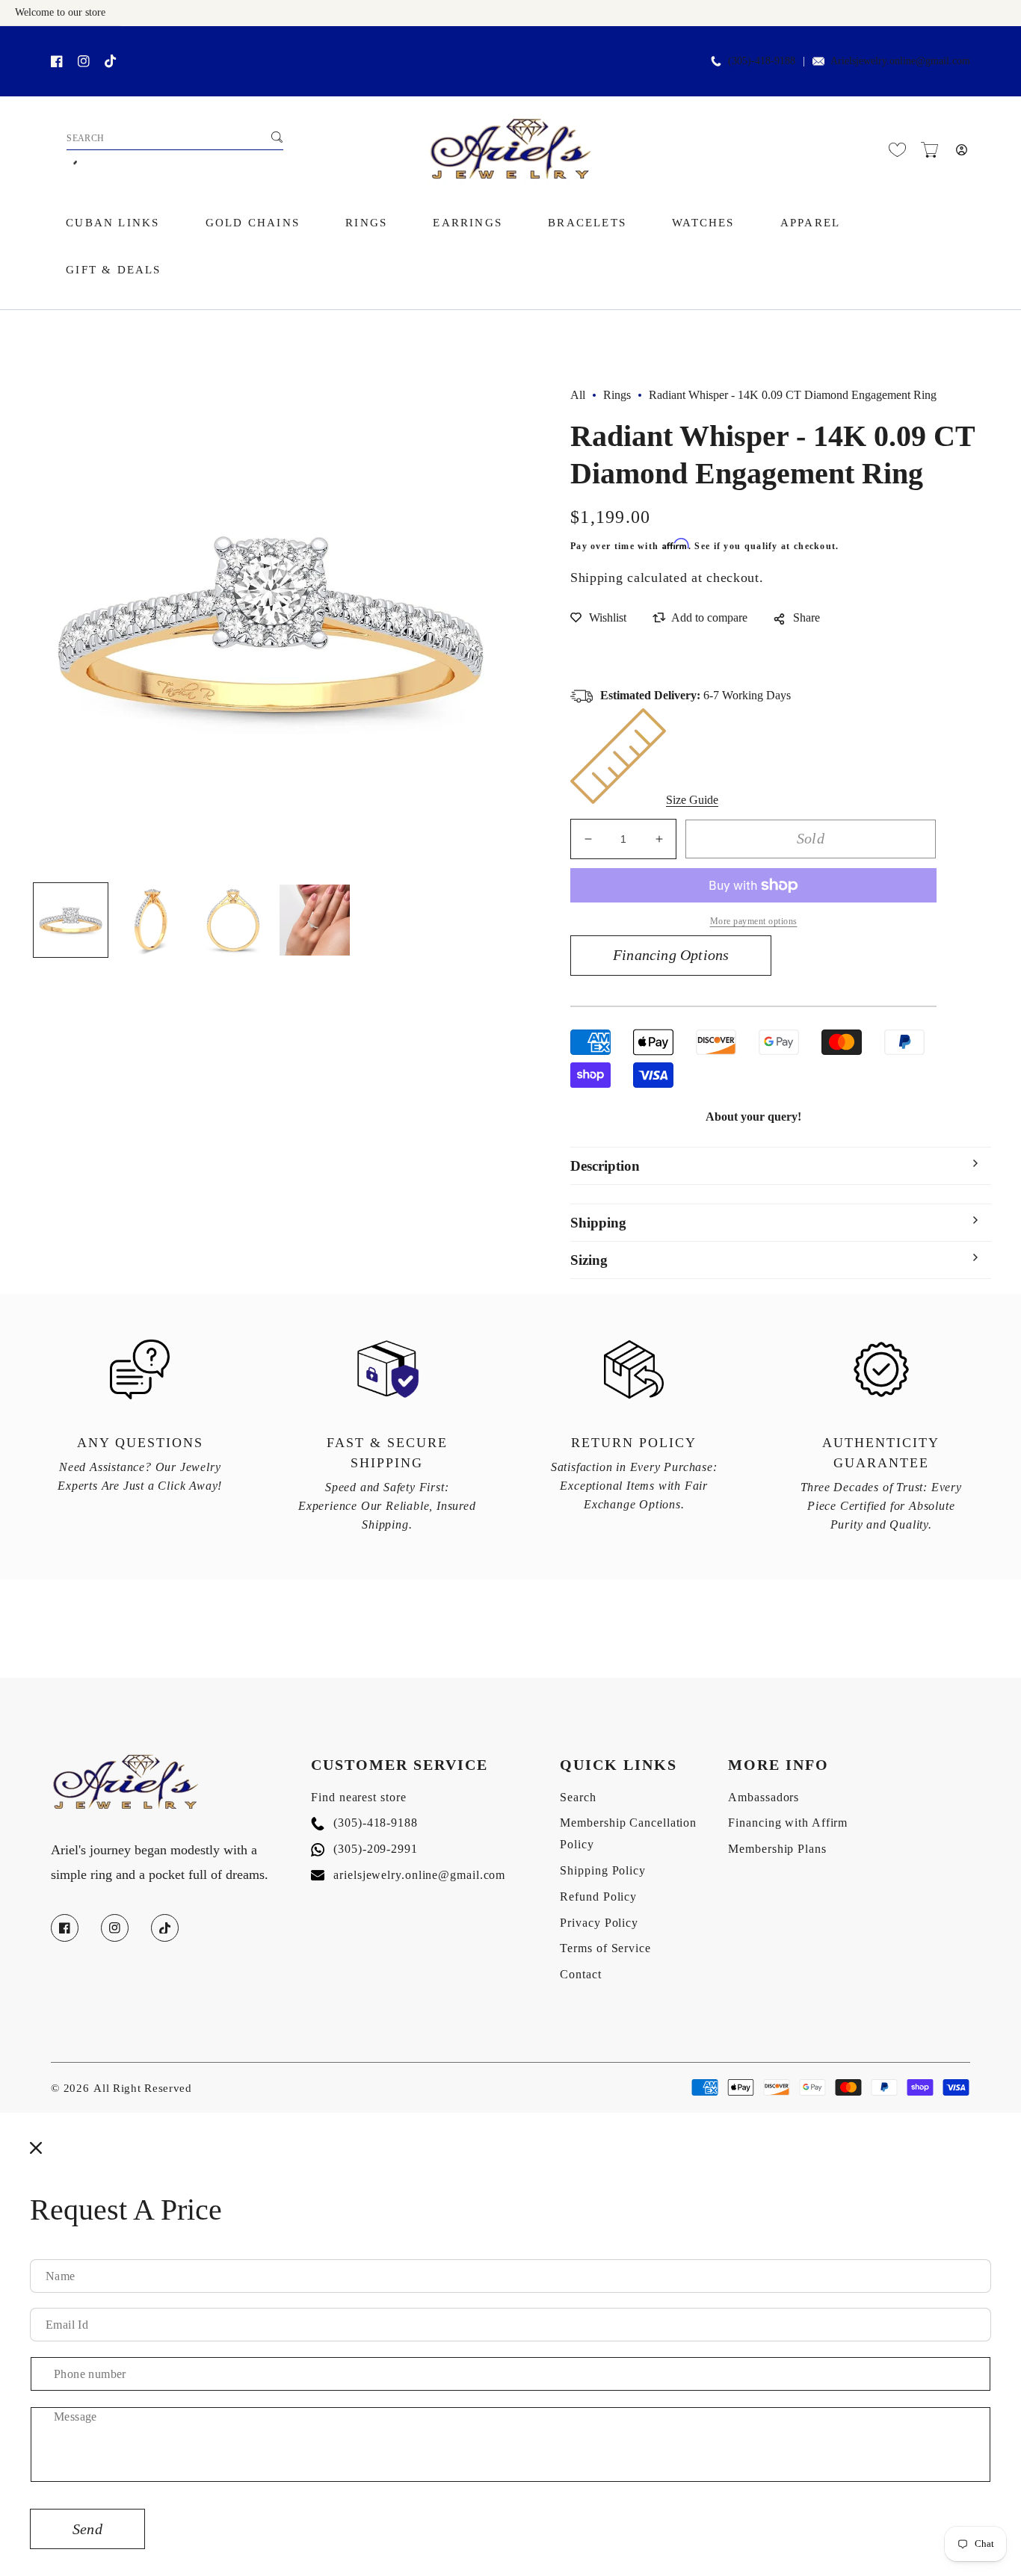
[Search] (277, 137)
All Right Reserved (143, 2088)
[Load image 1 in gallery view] (71, 920)
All (578, 395)
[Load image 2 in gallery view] (152, 920)
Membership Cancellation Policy (628, 1833)
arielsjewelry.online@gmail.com (408, 1875)
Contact (580, 1974)
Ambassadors (764, 1797)
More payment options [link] (754, 921)
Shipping (597, 578)
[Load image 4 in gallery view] (315, 920)
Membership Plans (777, 1849)
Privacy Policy (599, 1923)
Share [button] (806, 617)
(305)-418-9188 (364, 1823)
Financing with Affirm (788, 1823)
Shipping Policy (603, 1870)
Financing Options (671, 955)
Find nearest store (358, 1797)
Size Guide (692, 800)
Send (87, 2529)
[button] (929, 150)
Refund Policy (598, 1897)
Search (578, 1797)
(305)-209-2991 (364, 1849)
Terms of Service (605, 1948)
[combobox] (175, 139)
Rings (617, 395)
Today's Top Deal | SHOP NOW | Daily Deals (187, 42)
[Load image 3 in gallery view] (234, 920)
